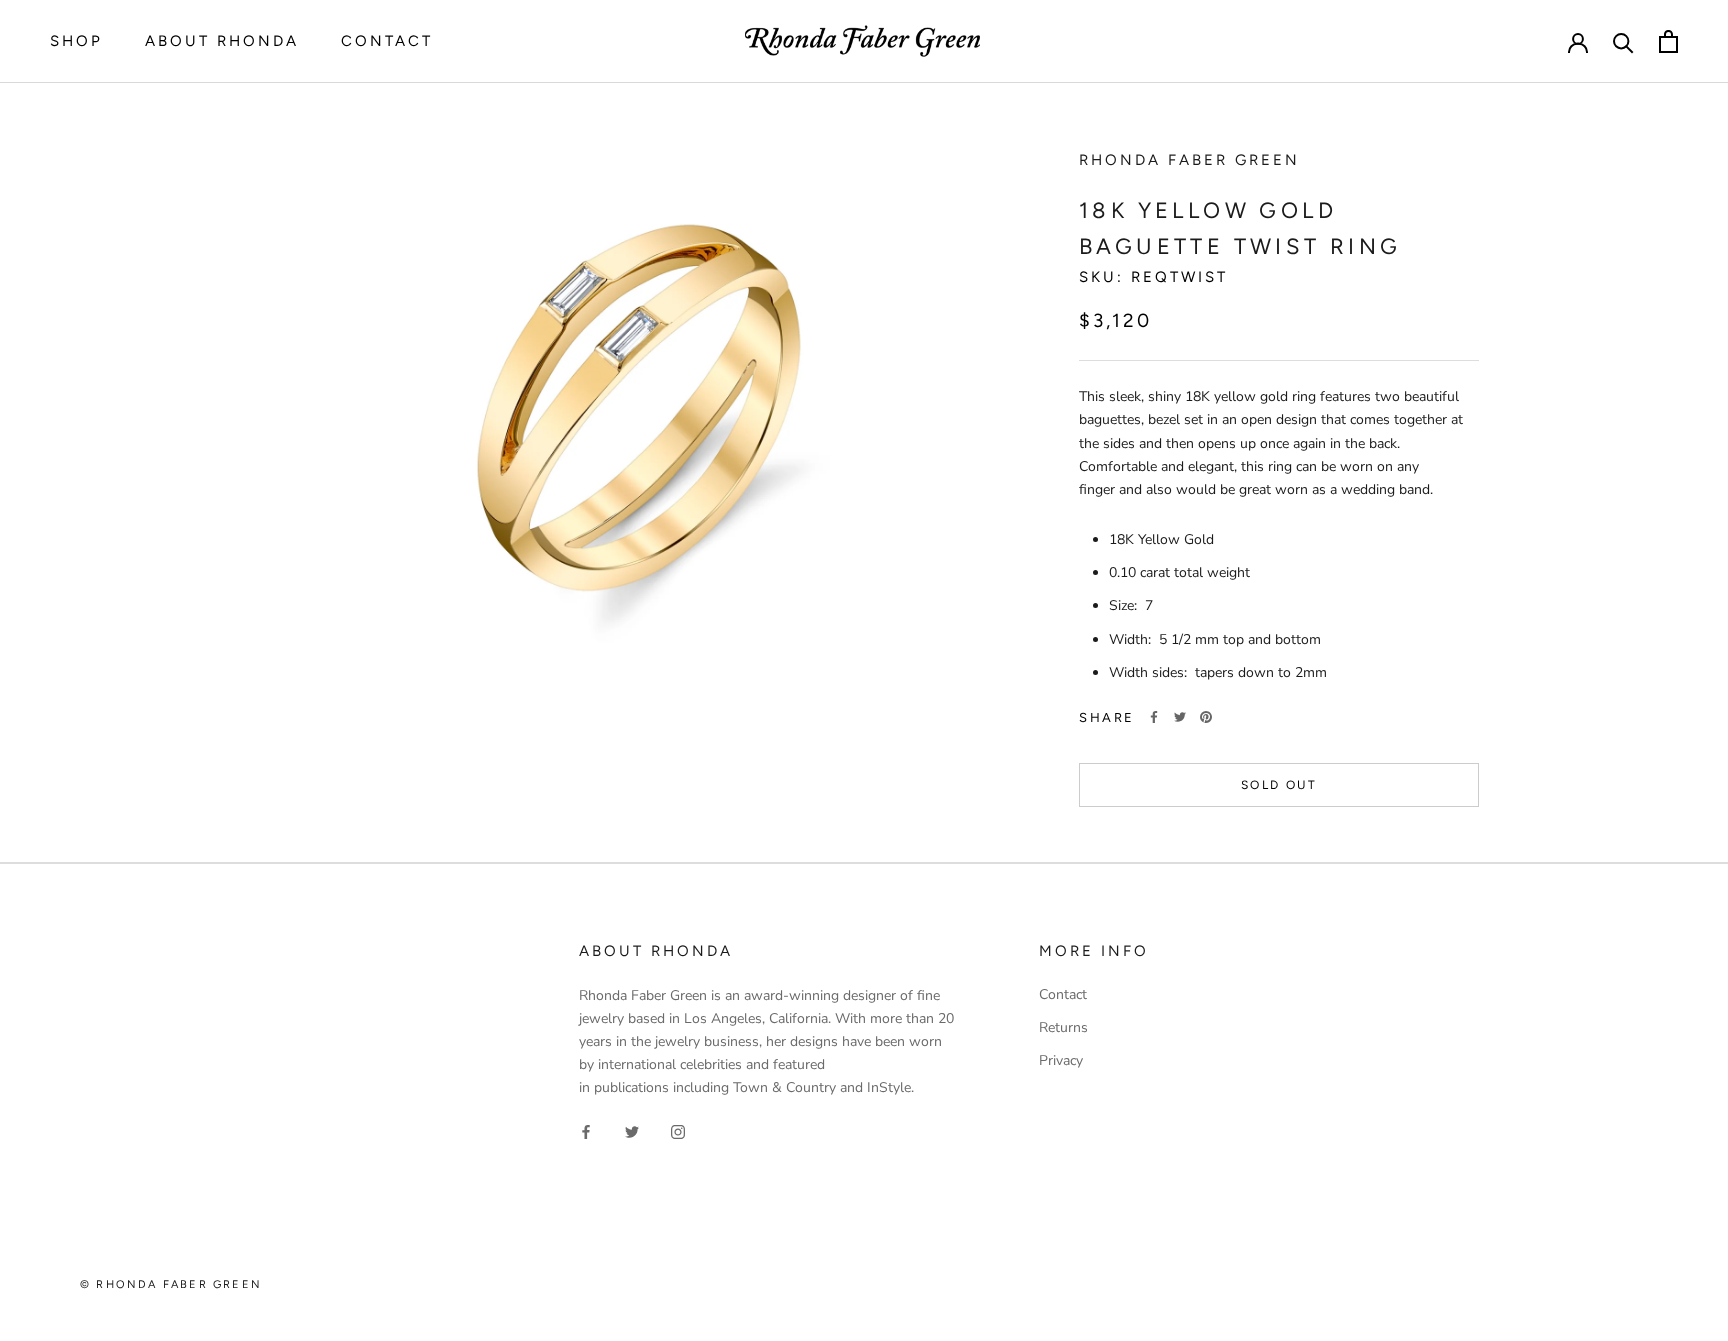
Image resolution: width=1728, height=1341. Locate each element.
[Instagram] (678, 1130)
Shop (76, 41)
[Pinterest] (1206, 717)
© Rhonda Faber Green (171, 1284)
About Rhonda (222, 41)
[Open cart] (1668, 41)
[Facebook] (1154, 717)
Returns (1063, 1027)
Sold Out (1279, 785)
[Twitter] (1180, 717)
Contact (387, 41)
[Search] (1623, 41)
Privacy (1061, 1060)
